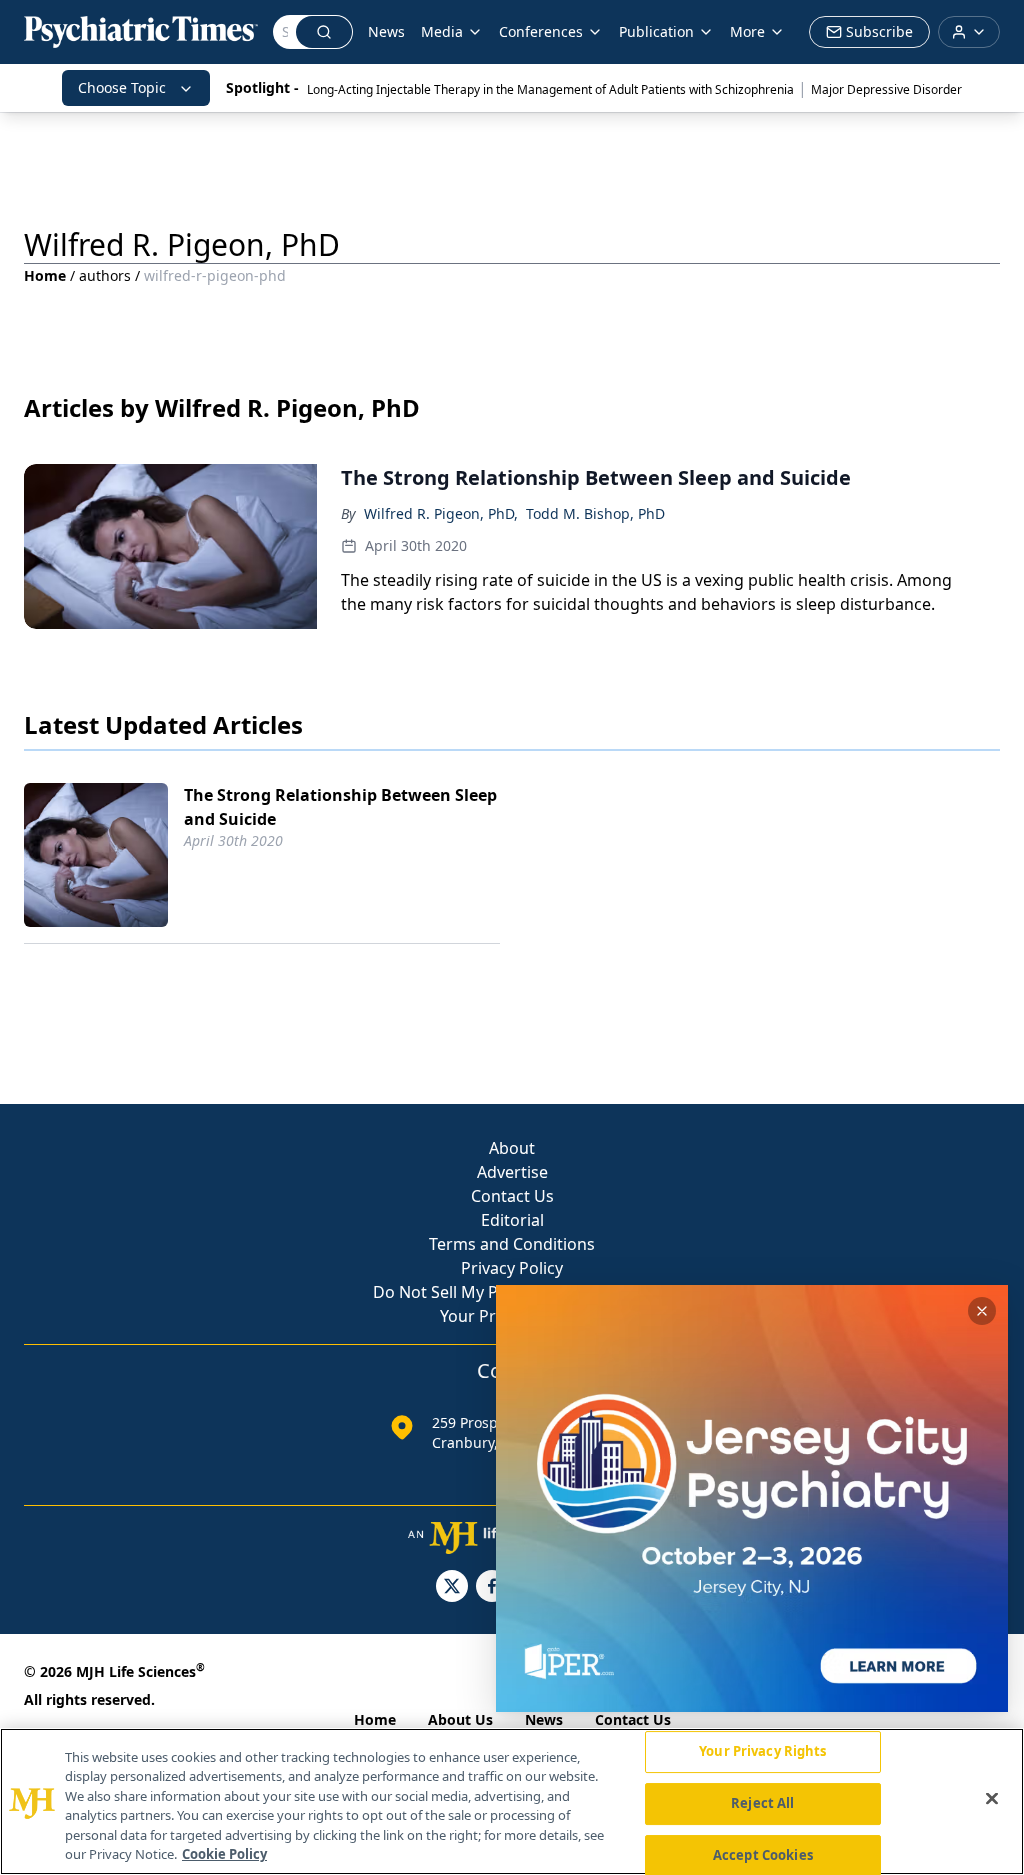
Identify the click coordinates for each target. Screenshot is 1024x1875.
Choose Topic (122, 87)
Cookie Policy (224, 1854)
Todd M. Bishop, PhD (595, 513)
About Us (460, 1719)
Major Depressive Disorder (886, 89)
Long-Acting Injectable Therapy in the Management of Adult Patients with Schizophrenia (550, 89)
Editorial (512, 1220)
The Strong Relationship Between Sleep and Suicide (340, 807)
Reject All (762, 1803)
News (386, 31)
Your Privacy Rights (762, 1752)
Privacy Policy (512, 1268)
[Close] (992, 1799)
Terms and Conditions (512, 1244)
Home (45, 275)
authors (105, 275)
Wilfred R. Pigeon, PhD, (441, 513)
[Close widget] (982, 1311)
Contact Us (512, 1196)
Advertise (512, 1172)
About (512, 1148)
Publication (656, 31)
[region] (512, 1801)
